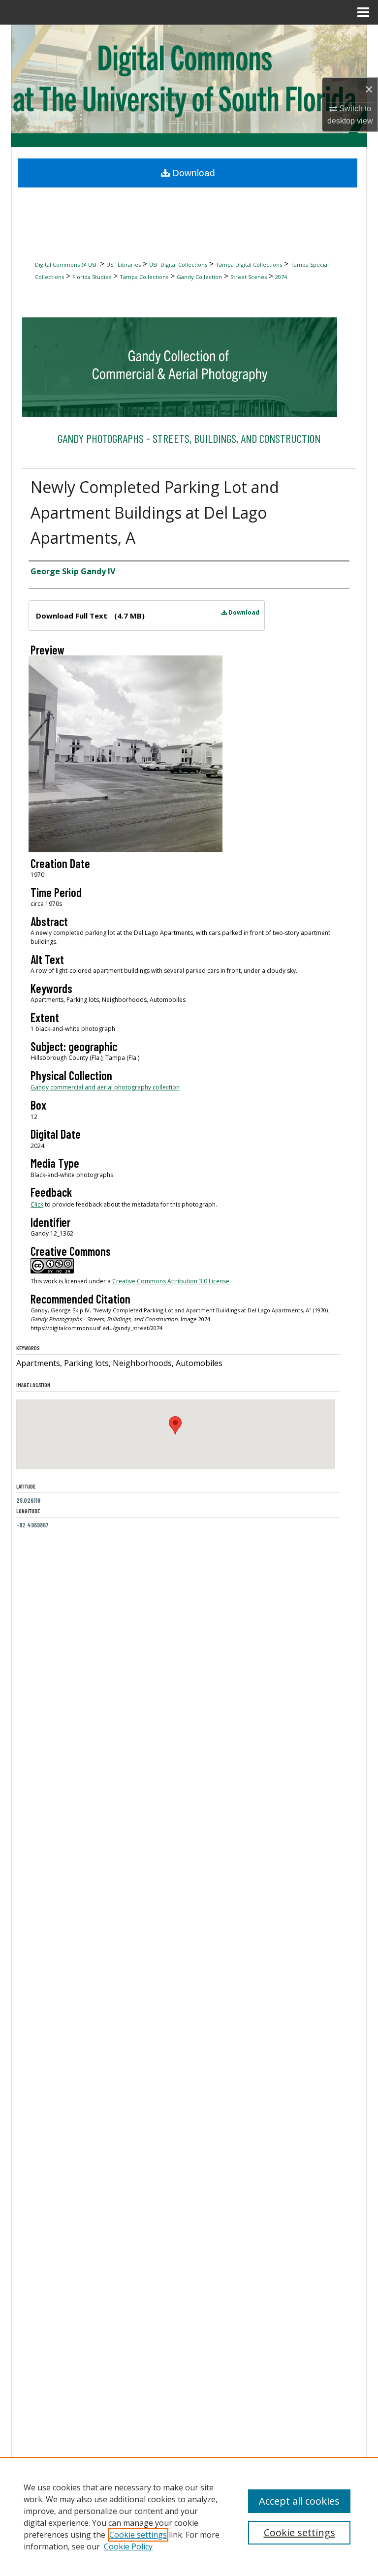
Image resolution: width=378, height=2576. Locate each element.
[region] (189, 2516)
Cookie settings (138, 2535)
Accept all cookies (299, 2501)
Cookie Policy (128, 2546)
